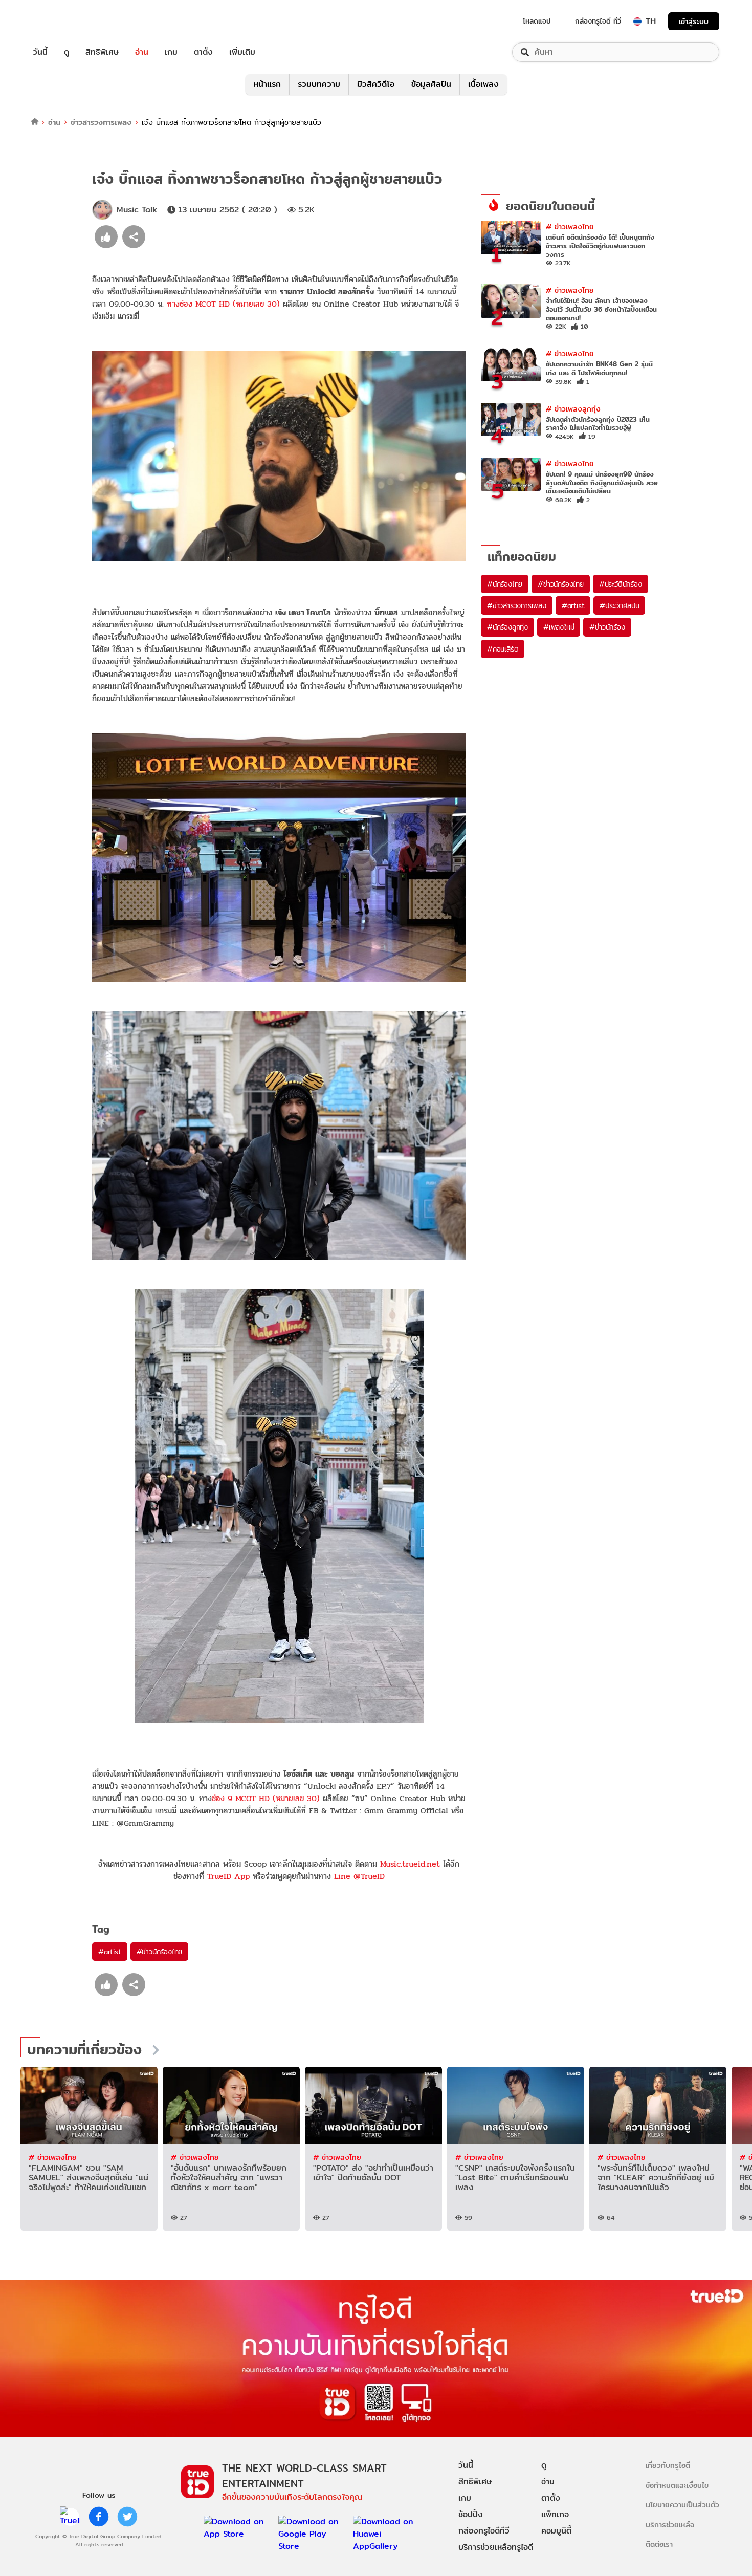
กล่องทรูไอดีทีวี (484, 2531)
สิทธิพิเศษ (102, 52)
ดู (67, 52)
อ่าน (142, 52)
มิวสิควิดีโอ (376, 84)
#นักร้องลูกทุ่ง (507, 627)
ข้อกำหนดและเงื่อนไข (677, 2485)
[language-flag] (637, 21)
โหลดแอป (537, 21)
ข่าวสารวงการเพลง (101, 122)
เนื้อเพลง (483, 84)
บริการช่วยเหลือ (670, 2525)
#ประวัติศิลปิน (619, 605)
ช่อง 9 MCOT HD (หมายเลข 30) (266, 1798)
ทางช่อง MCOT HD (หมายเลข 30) (223, 304)
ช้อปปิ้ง (471, 2514)
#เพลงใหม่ (559, 627)
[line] (70, 2517)
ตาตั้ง (203, 52)
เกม (171, 52)
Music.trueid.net (410, 1864)
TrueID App (228, 1876)
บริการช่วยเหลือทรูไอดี (496, 2547)
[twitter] (127, 2517)
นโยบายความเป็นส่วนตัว (682, 2505)
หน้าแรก (267, 84)
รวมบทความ (319, 84)
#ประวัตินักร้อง (621, 584)
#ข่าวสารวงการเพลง (517, 605)
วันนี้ (40, 52)
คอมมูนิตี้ (556, 2531)
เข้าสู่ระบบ (694, 21)
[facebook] (99, 2517)
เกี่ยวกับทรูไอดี (668, 2465)
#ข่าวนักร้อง (607, 627)
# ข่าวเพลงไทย (570, 226)
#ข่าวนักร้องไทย (160, 1952)
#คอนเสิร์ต (503, 649)
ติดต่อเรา (659, 2544)
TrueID (63, 21)
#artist (110, 1952)
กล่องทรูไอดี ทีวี (598, 21)
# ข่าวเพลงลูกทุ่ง (573, 409)
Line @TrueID (359, 1876)
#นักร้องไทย (505, 584)
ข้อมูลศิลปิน (431, 84)
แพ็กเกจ (555, 2514)
